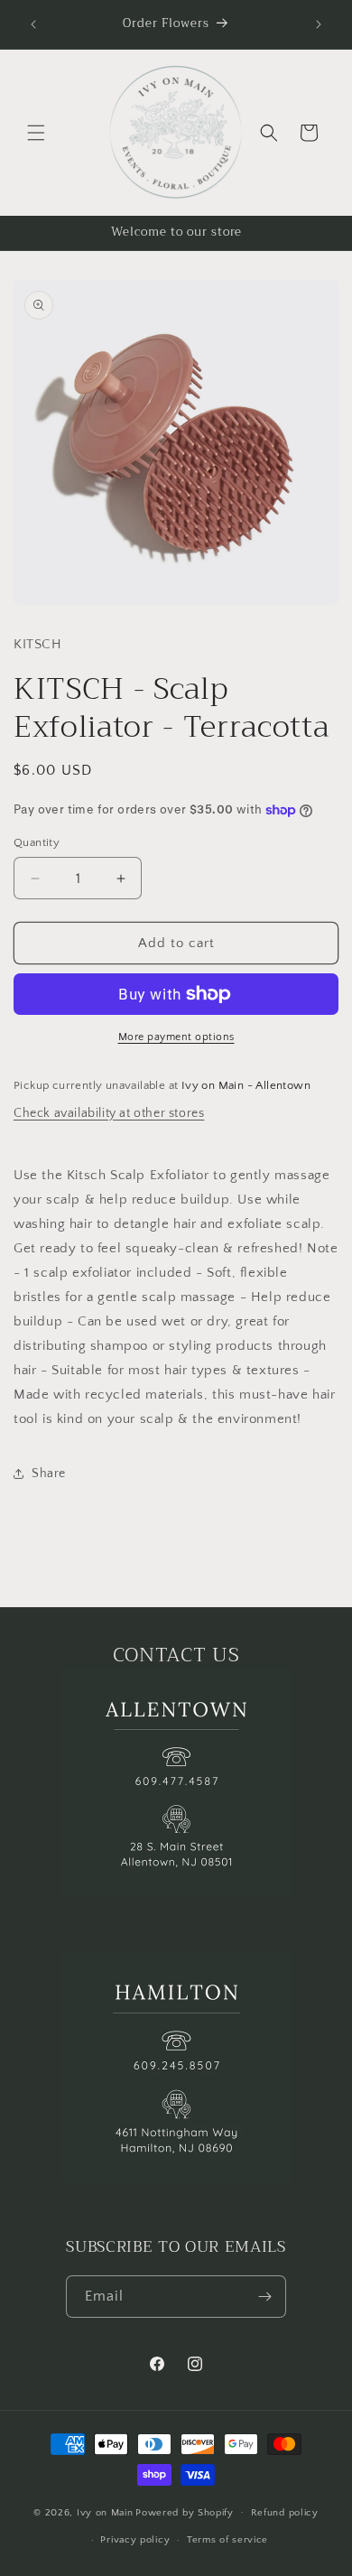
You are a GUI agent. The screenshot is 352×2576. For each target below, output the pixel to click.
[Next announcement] (319, 24)
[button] (36, 133)
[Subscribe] (265, 2297)
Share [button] (49, 1474)
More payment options (176, 1037)
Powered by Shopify (185, 2512)
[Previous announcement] (33, 24)
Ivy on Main (105, 2512)
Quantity (37, 842)
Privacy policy (135, 2540)
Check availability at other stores (109, 1113)
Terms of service (227, 2540)
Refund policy (285, 2513)
